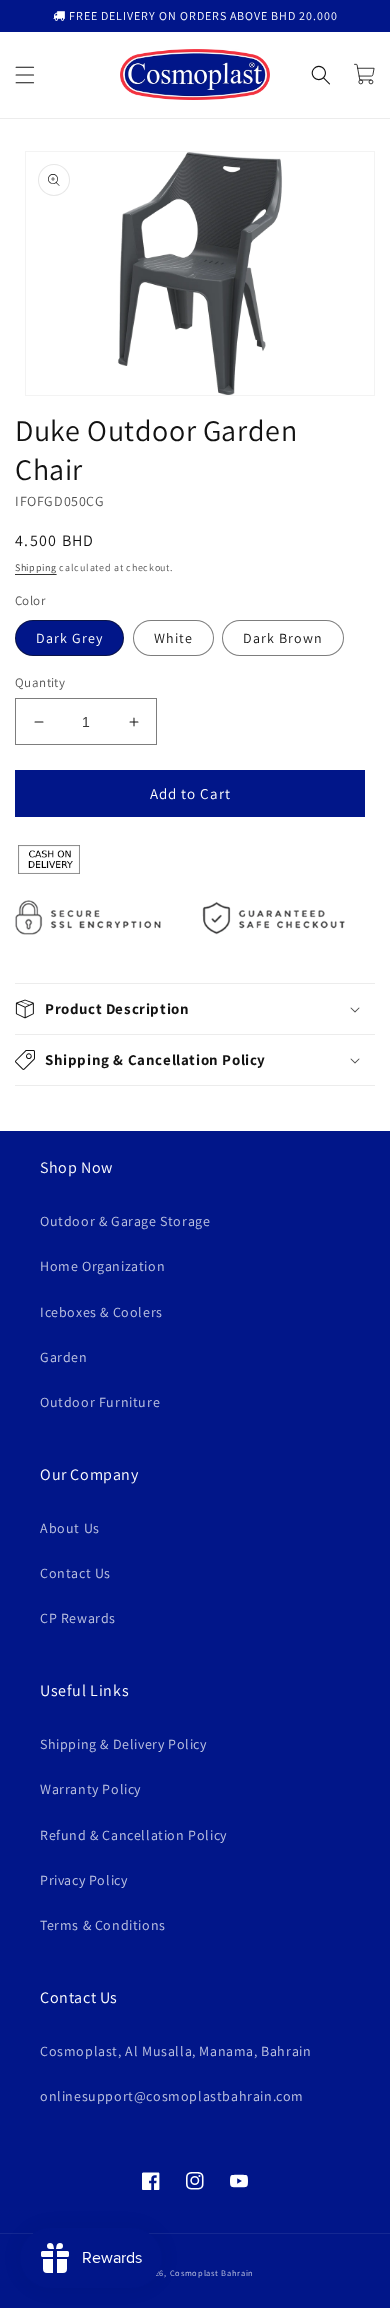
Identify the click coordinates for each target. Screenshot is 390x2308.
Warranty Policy (90, 1789)
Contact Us (75, 1573)
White (173, 638)
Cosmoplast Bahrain (212, 2272)
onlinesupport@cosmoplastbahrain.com (172, 2096)
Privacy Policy (83, 1880)
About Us (70, 1528)
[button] (25, 75)
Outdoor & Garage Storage (125, 1221)
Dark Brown (283, 638)
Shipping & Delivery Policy (123, 1744)
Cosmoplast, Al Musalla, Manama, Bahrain (175, 2051)
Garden (64, 1357)
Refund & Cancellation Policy (133, 1835)
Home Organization (102, 1266)
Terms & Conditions (103, 1925)
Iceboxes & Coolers (101, 1312)
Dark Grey (69, 638)
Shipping (36, 567)
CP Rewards (78, 1618)
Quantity (40, 682)
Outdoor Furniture (100, 1402)
